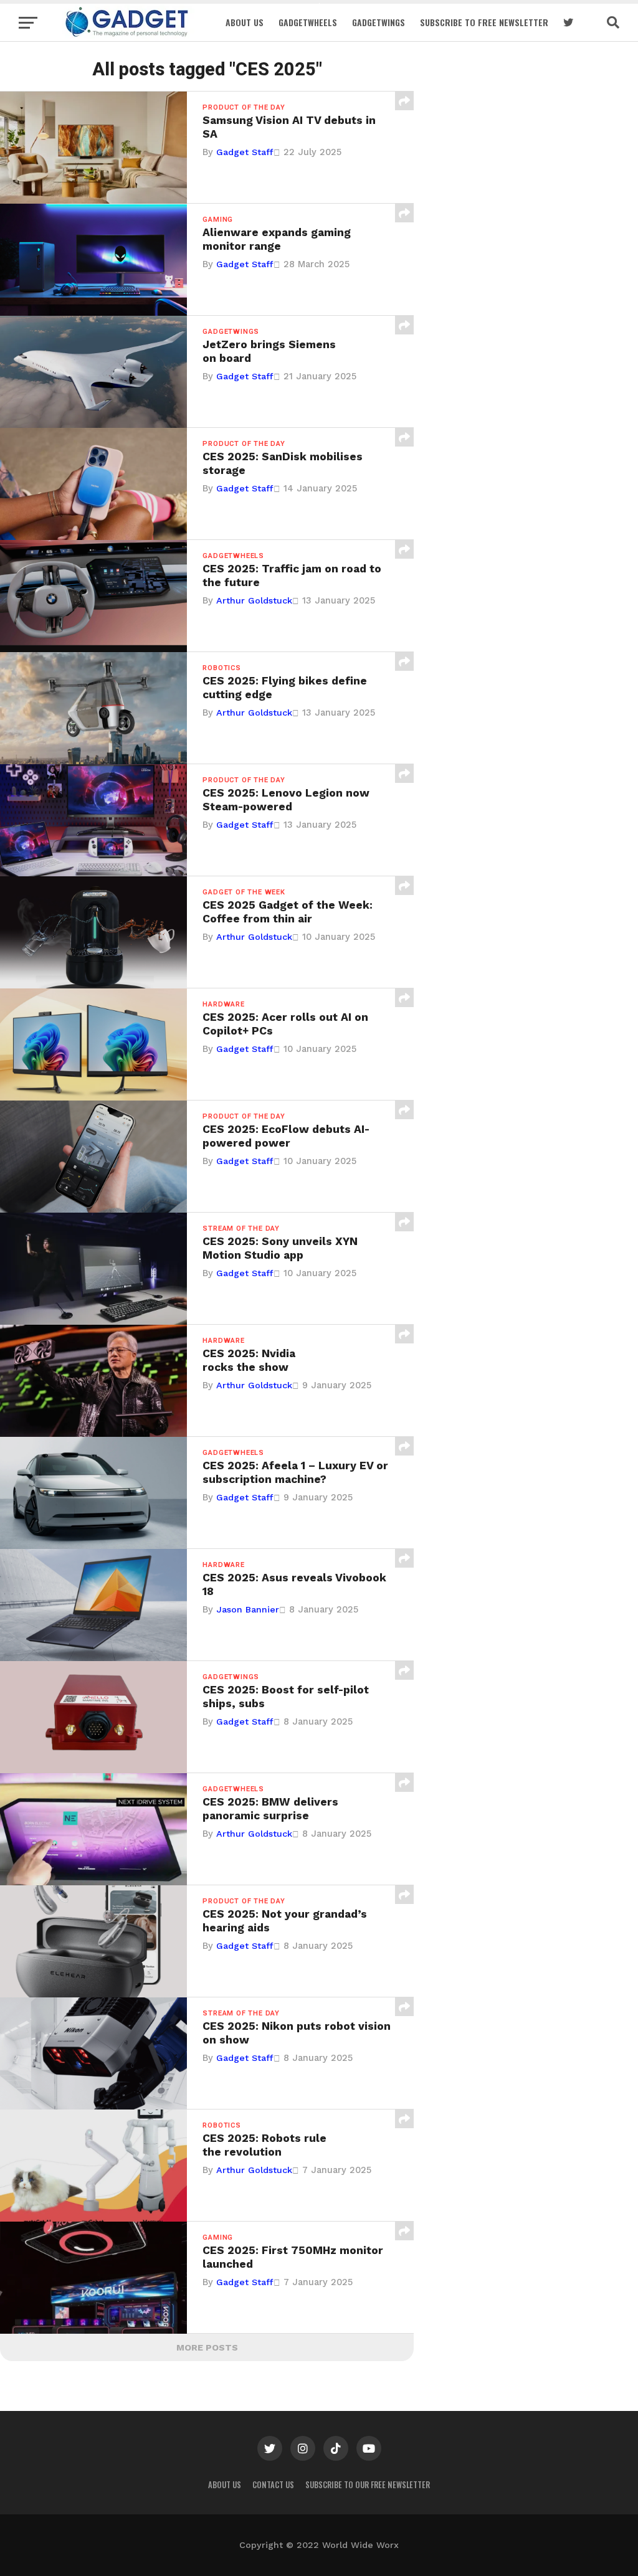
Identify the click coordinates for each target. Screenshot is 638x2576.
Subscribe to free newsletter (484, 22)
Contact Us (273, 2485)
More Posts (207, 2347)
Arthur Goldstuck (254, 600)
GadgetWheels (308, 22)
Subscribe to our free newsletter (368, 2485)
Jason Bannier (248, 1609)
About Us (245, 22)
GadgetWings (379, 22)
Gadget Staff (245, 152)
